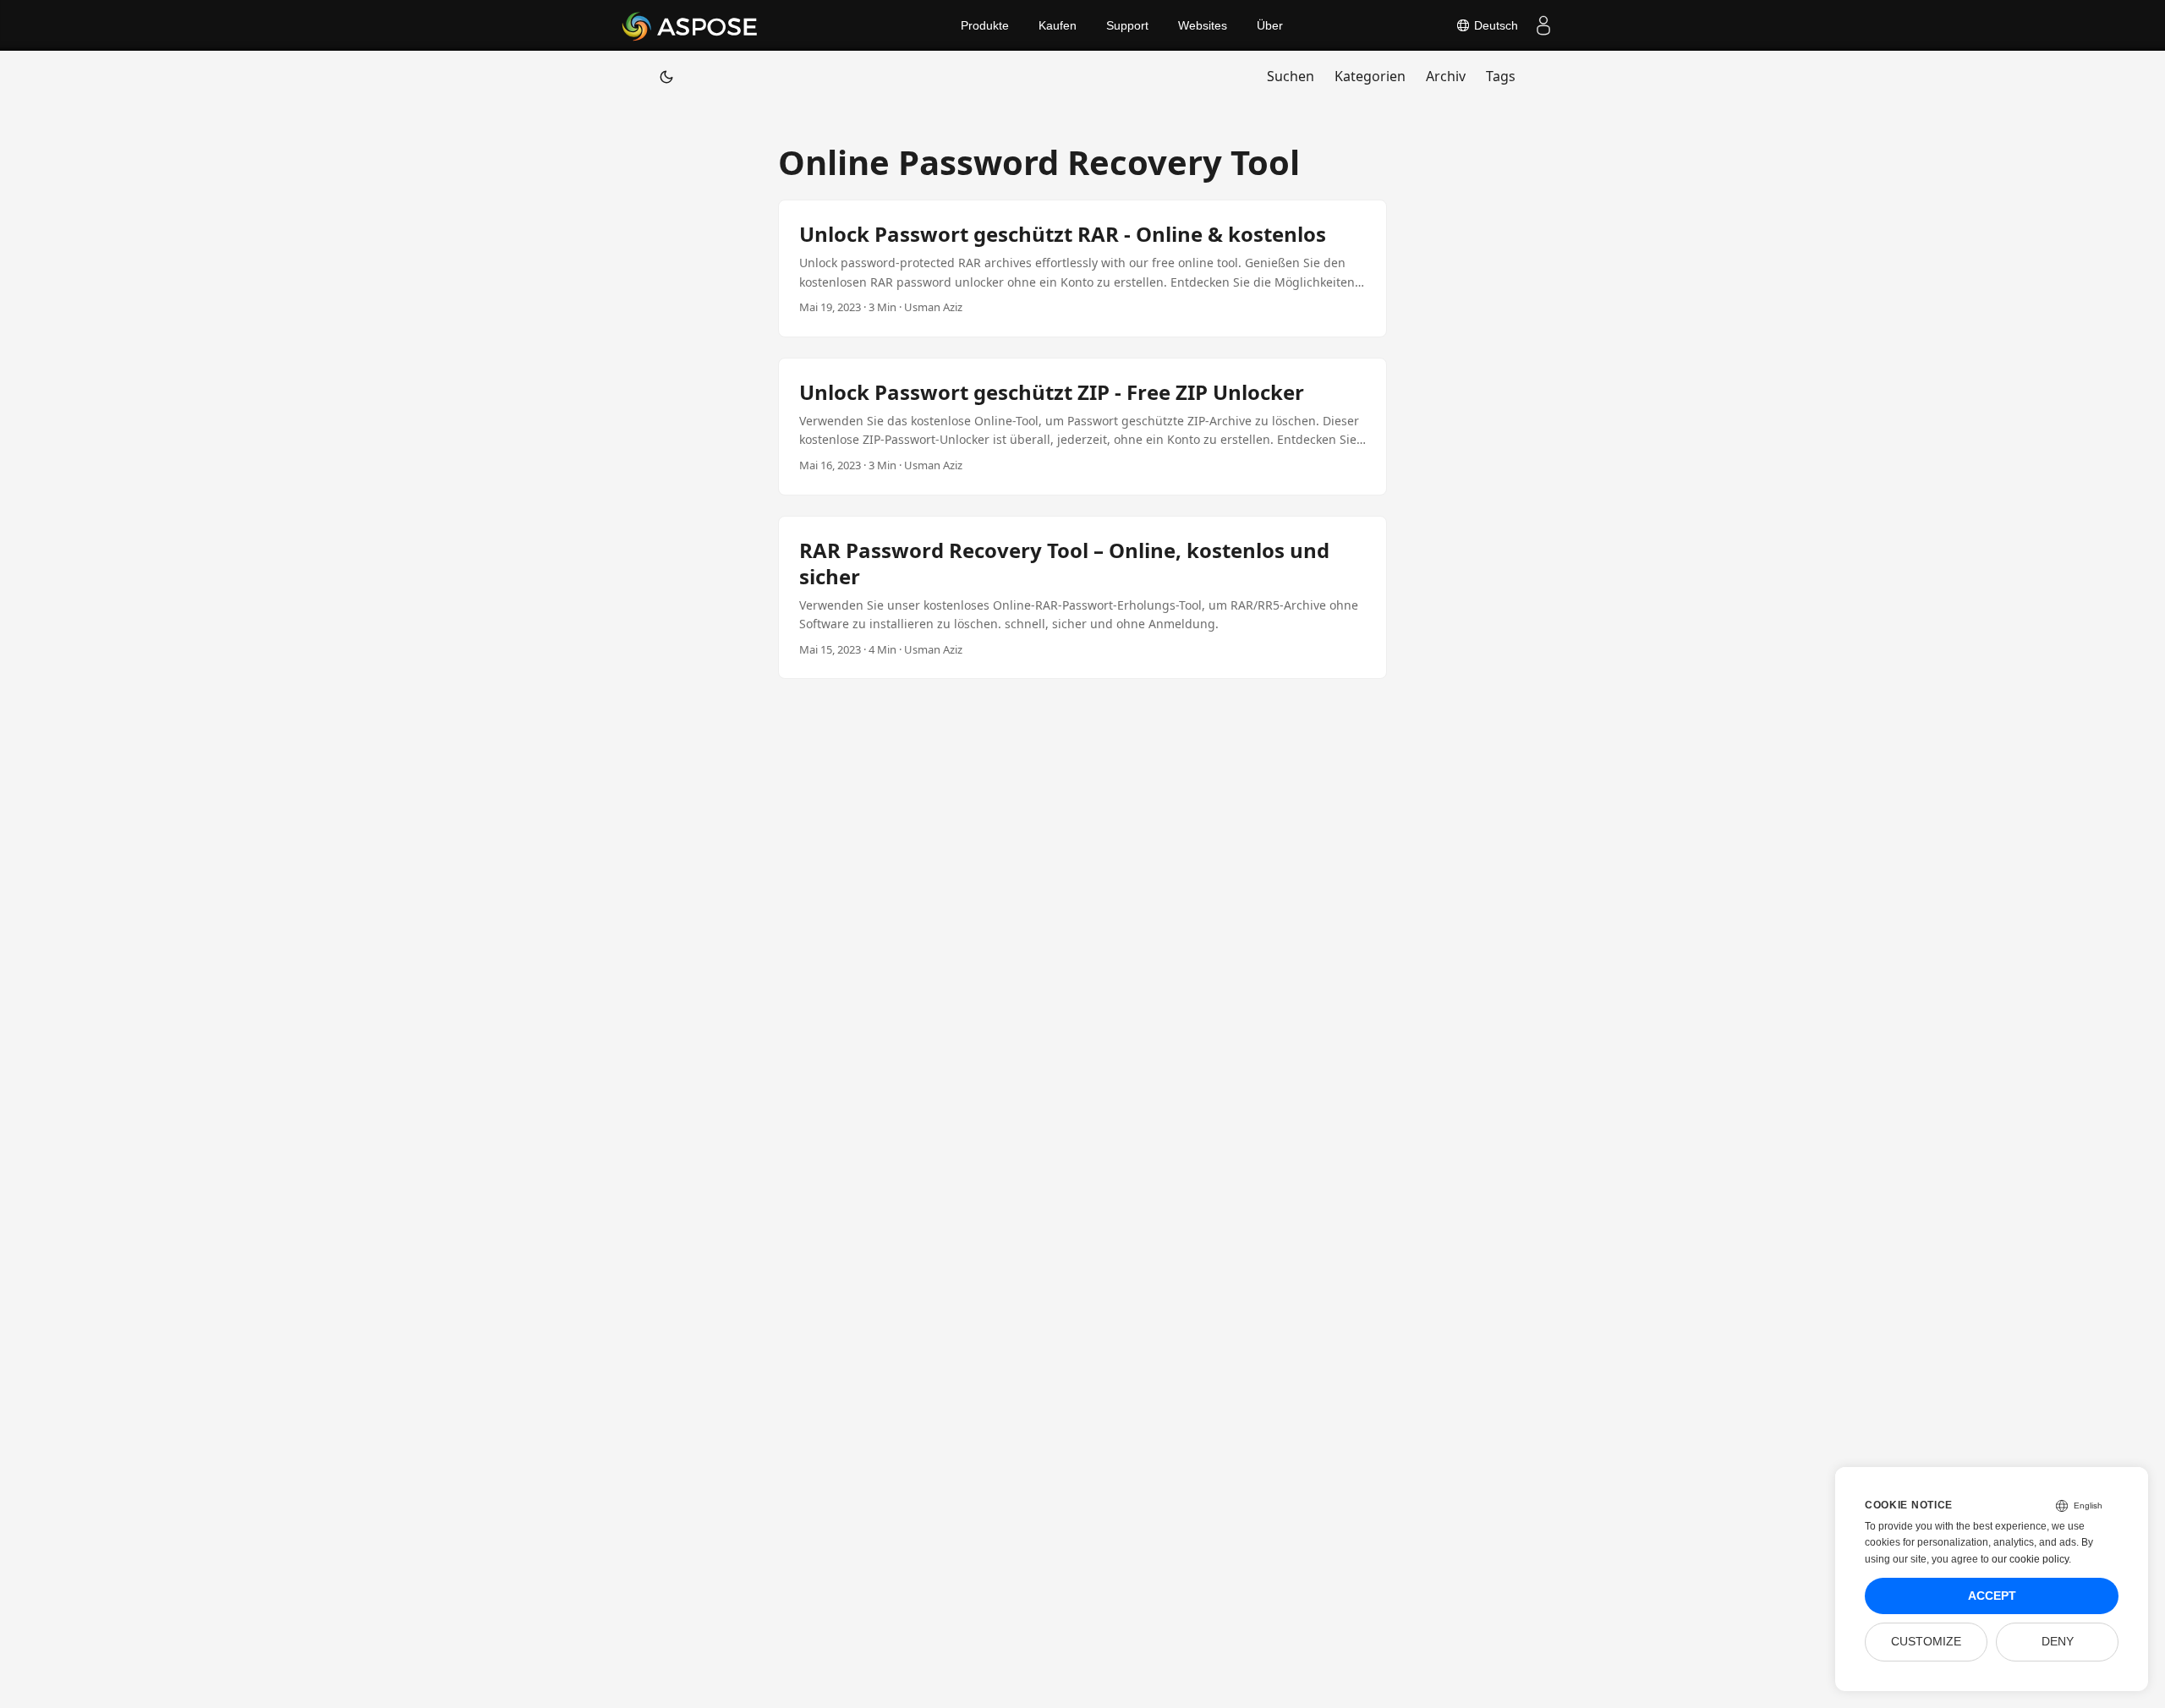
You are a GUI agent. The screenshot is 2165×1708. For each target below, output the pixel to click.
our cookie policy (2030, 1559)
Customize (1926, 1642)
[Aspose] (691, 25)
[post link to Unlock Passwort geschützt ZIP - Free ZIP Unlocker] (1082, 427)
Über (1270, 25)
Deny (2058, 1642)
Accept (1992, 1596)
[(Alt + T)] (666, 76)
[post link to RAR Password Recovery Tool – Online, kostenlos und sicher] (1082, 598)
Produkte (985, 25)
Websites (1203, 25)
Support (1127, 25)
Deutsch (1494, 25)
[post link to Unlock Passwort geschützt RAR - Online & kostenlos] (1082, 268)
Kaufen (1058, 25)
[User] (1543, 25)
